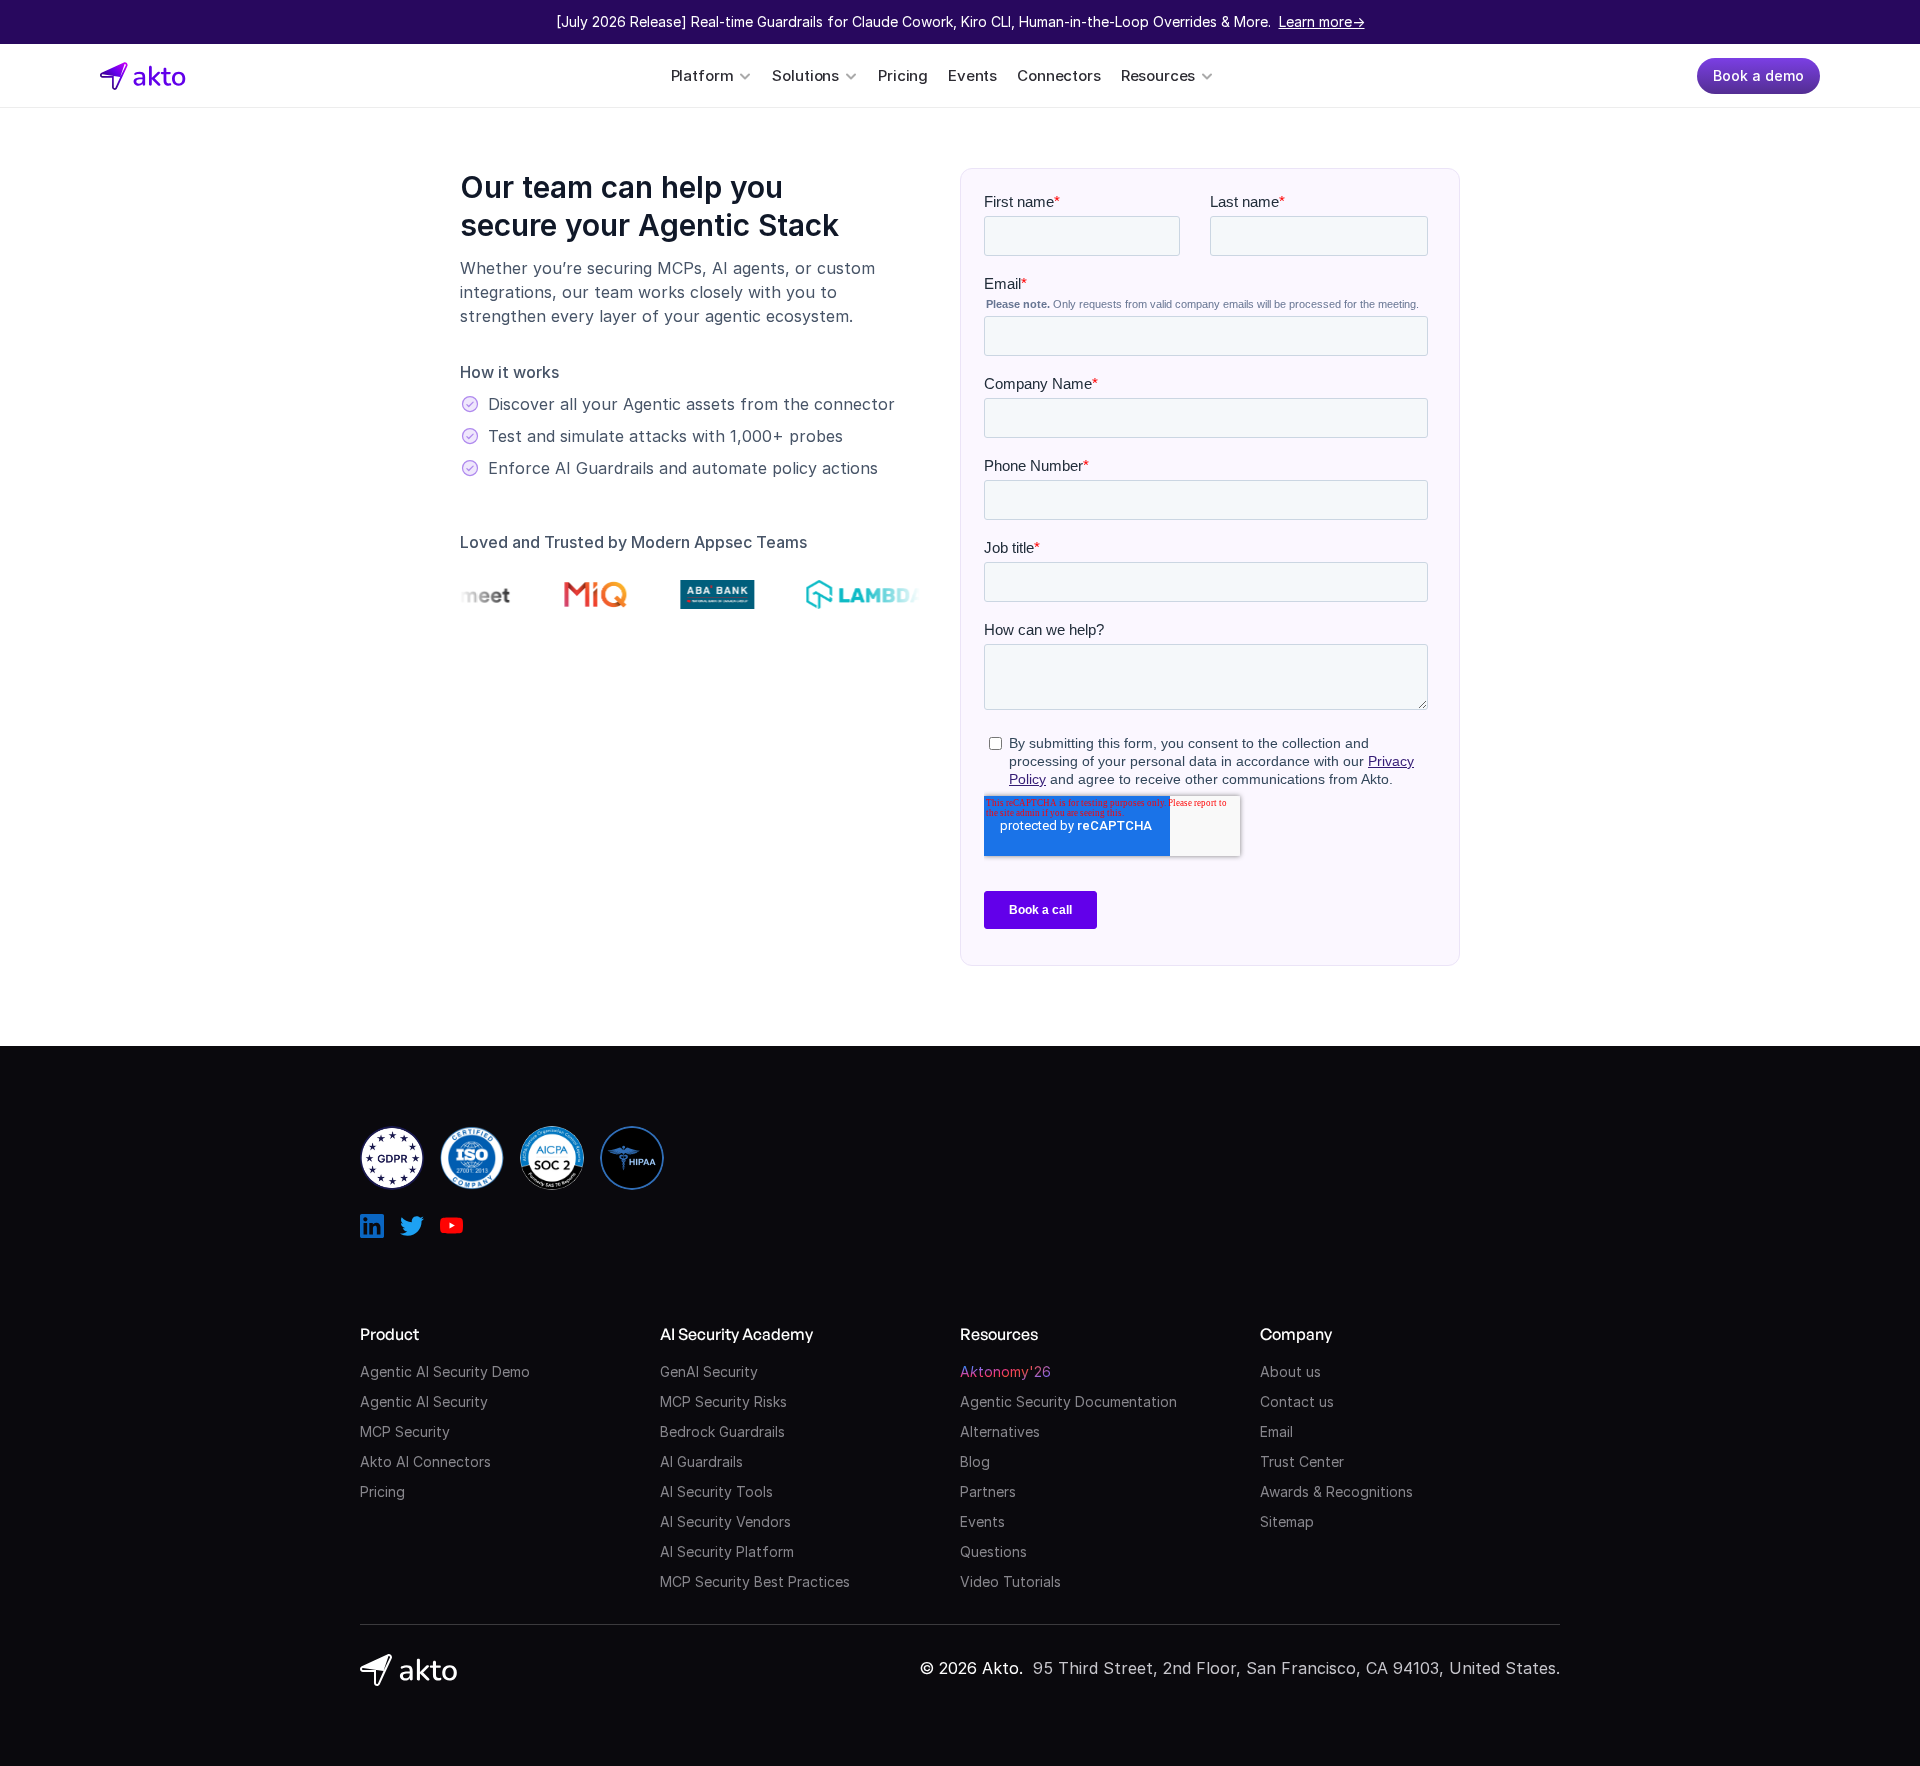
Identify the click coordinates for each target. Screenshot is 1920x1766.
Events (972, 75)
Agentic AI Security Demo (445, 1371)
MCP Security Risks (723, 1401)
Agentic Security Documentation (1068, 1401)
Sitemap (1287, 1521)
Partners (988, 1491)
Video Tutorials (1010, 1581)
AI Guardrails (701, 1461)
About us (1290, 1371)
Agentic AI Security (424, 1401)
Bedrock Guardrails (722, 1431)
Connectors (1059, 75)
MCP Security (405, 1431)
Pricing (903, 75)
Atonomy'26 (1005, 1371)
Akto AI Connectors (425, 1461)
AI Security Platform (727, 1551)
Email (1276, 1431)
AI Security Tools (716, 1491)
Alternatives (1000, 1431)
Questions (993, 1551)
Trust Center (1302, 1461)
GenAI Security (709, 1371)
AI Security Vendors (725, 1521)
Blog (975, 1461)
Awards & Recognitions (1336, 1491)
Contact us (1297, 1401)
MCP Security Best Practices (755, 1581)
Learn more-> (1322, 21)
